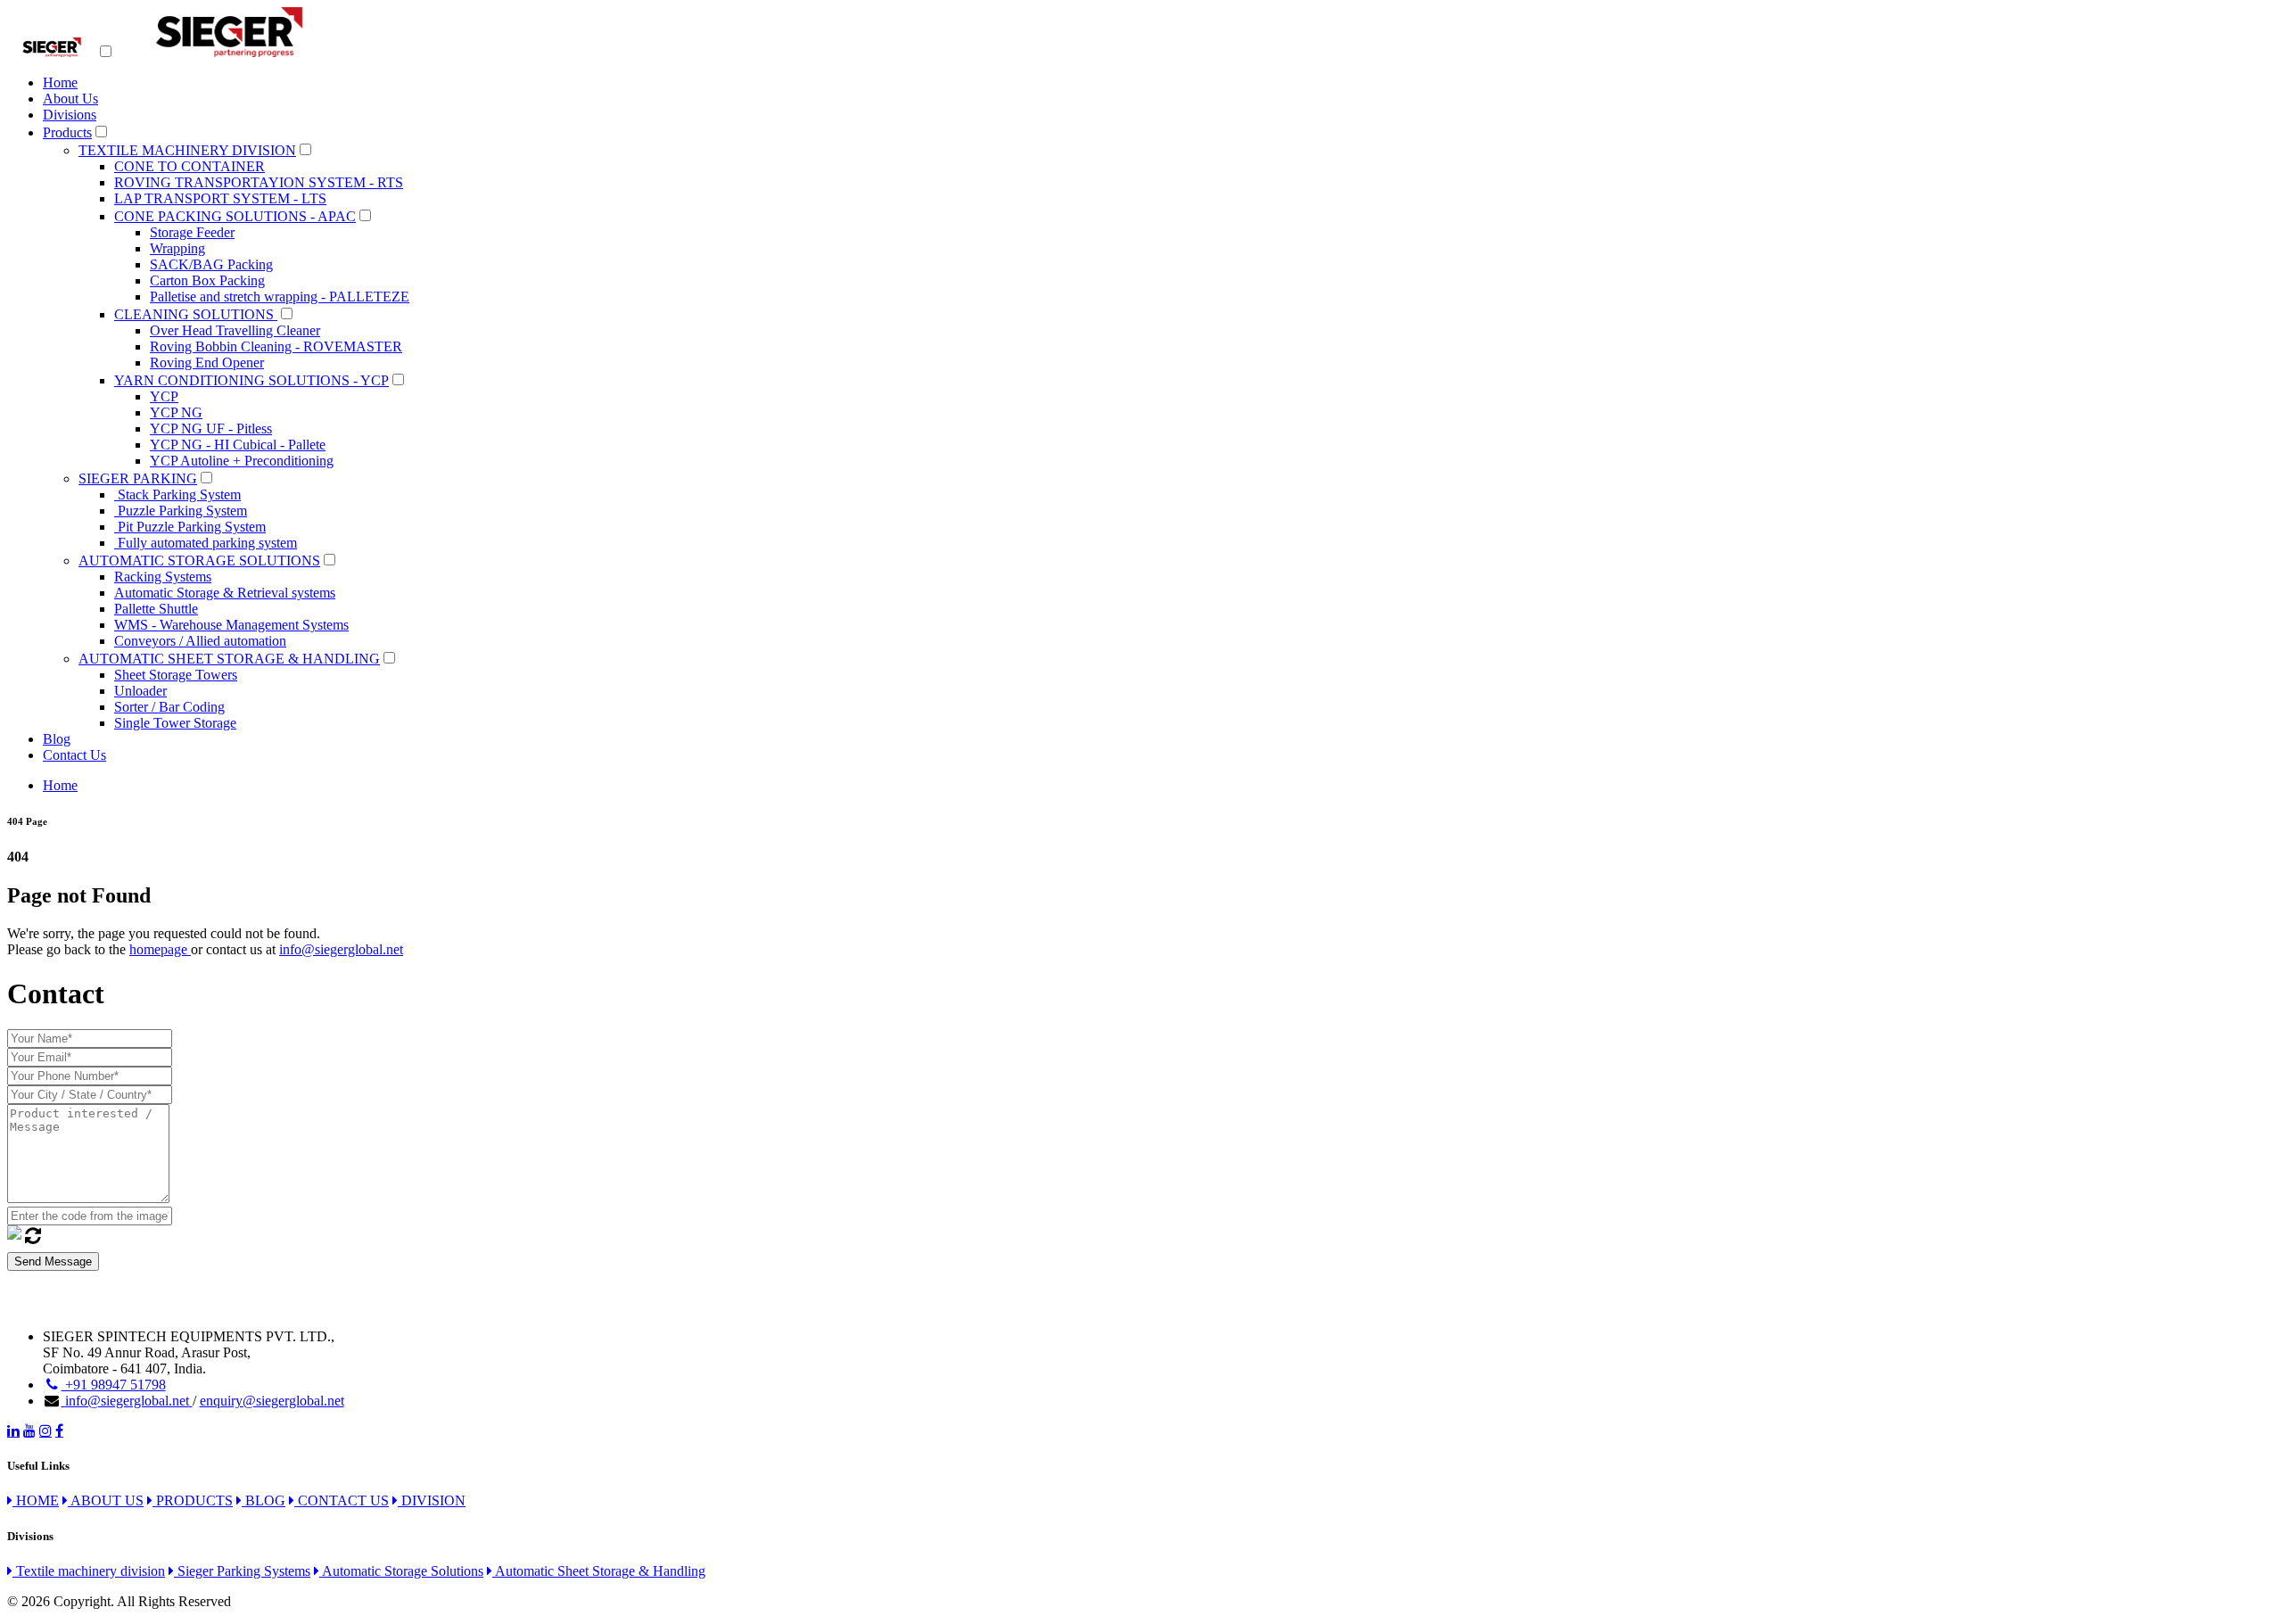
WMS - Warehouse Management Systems (231, 625)
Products (67, 132)
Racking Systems (163, 577)
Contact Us (74, 755)
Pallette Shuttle (156, 609)
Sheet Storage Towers (176, 675)
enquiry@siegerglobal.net (272, 1401)
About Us (70, 99)
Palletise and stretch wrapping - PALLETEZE (280, 297)
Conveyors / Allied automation (200, 641)
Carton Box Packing (207, 280)
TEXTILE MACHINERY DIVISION (187, 150)
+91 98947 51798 (114, 1385)
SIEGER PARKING (138, 478)
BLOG (264, 1500)
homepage (160, 949)
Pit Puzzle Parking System (190, 527)
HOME (36, 1500)
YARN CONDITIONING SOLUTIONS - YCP (251, 380)
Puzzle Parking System (181, 511)
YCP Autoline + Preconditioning (242, 461)
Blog (57, 739)
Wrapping (177, 248)
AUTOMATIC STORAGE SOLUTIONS (199, 561)
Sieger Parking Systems (242, 1571)
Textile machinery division (89, 1571)
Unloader (140, 691)
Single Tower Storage (175, 723)
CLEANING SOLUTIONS (196, 314)
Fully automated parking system (206, 543)
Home (60, 82)
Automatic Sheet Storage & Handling (599, 1571)
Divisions (70, 115)
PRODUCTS (193, 1500)
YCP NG (176, 412)
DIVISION (432, 1500)
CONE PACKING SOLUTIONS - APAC (235, 216)
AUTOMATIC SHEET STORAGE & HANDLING (229, 659)
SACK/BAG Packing (211, 264)
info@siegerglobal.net (341, 949)
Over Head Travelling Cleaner (235, 330)
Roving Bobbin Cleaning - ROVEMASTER (276, 346)
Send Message (53, 1261)
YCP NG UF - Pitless (211, 429)
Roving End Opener (207, 363)
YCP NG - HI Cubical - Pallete (238, 445)
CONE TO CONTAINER (190, 166)
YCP (164, 396)
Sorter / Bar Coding (169, 707)
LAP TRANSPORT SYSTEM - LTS (220, 198)
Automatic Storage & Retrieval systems (225, 593)
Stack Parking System (177, 495)
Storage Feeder (192, 232)
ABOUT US (106, 1500)
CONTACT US (342, 1500)
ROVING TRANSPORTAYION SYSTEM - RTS (259, 182)
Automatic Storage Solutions (401, 1571)
